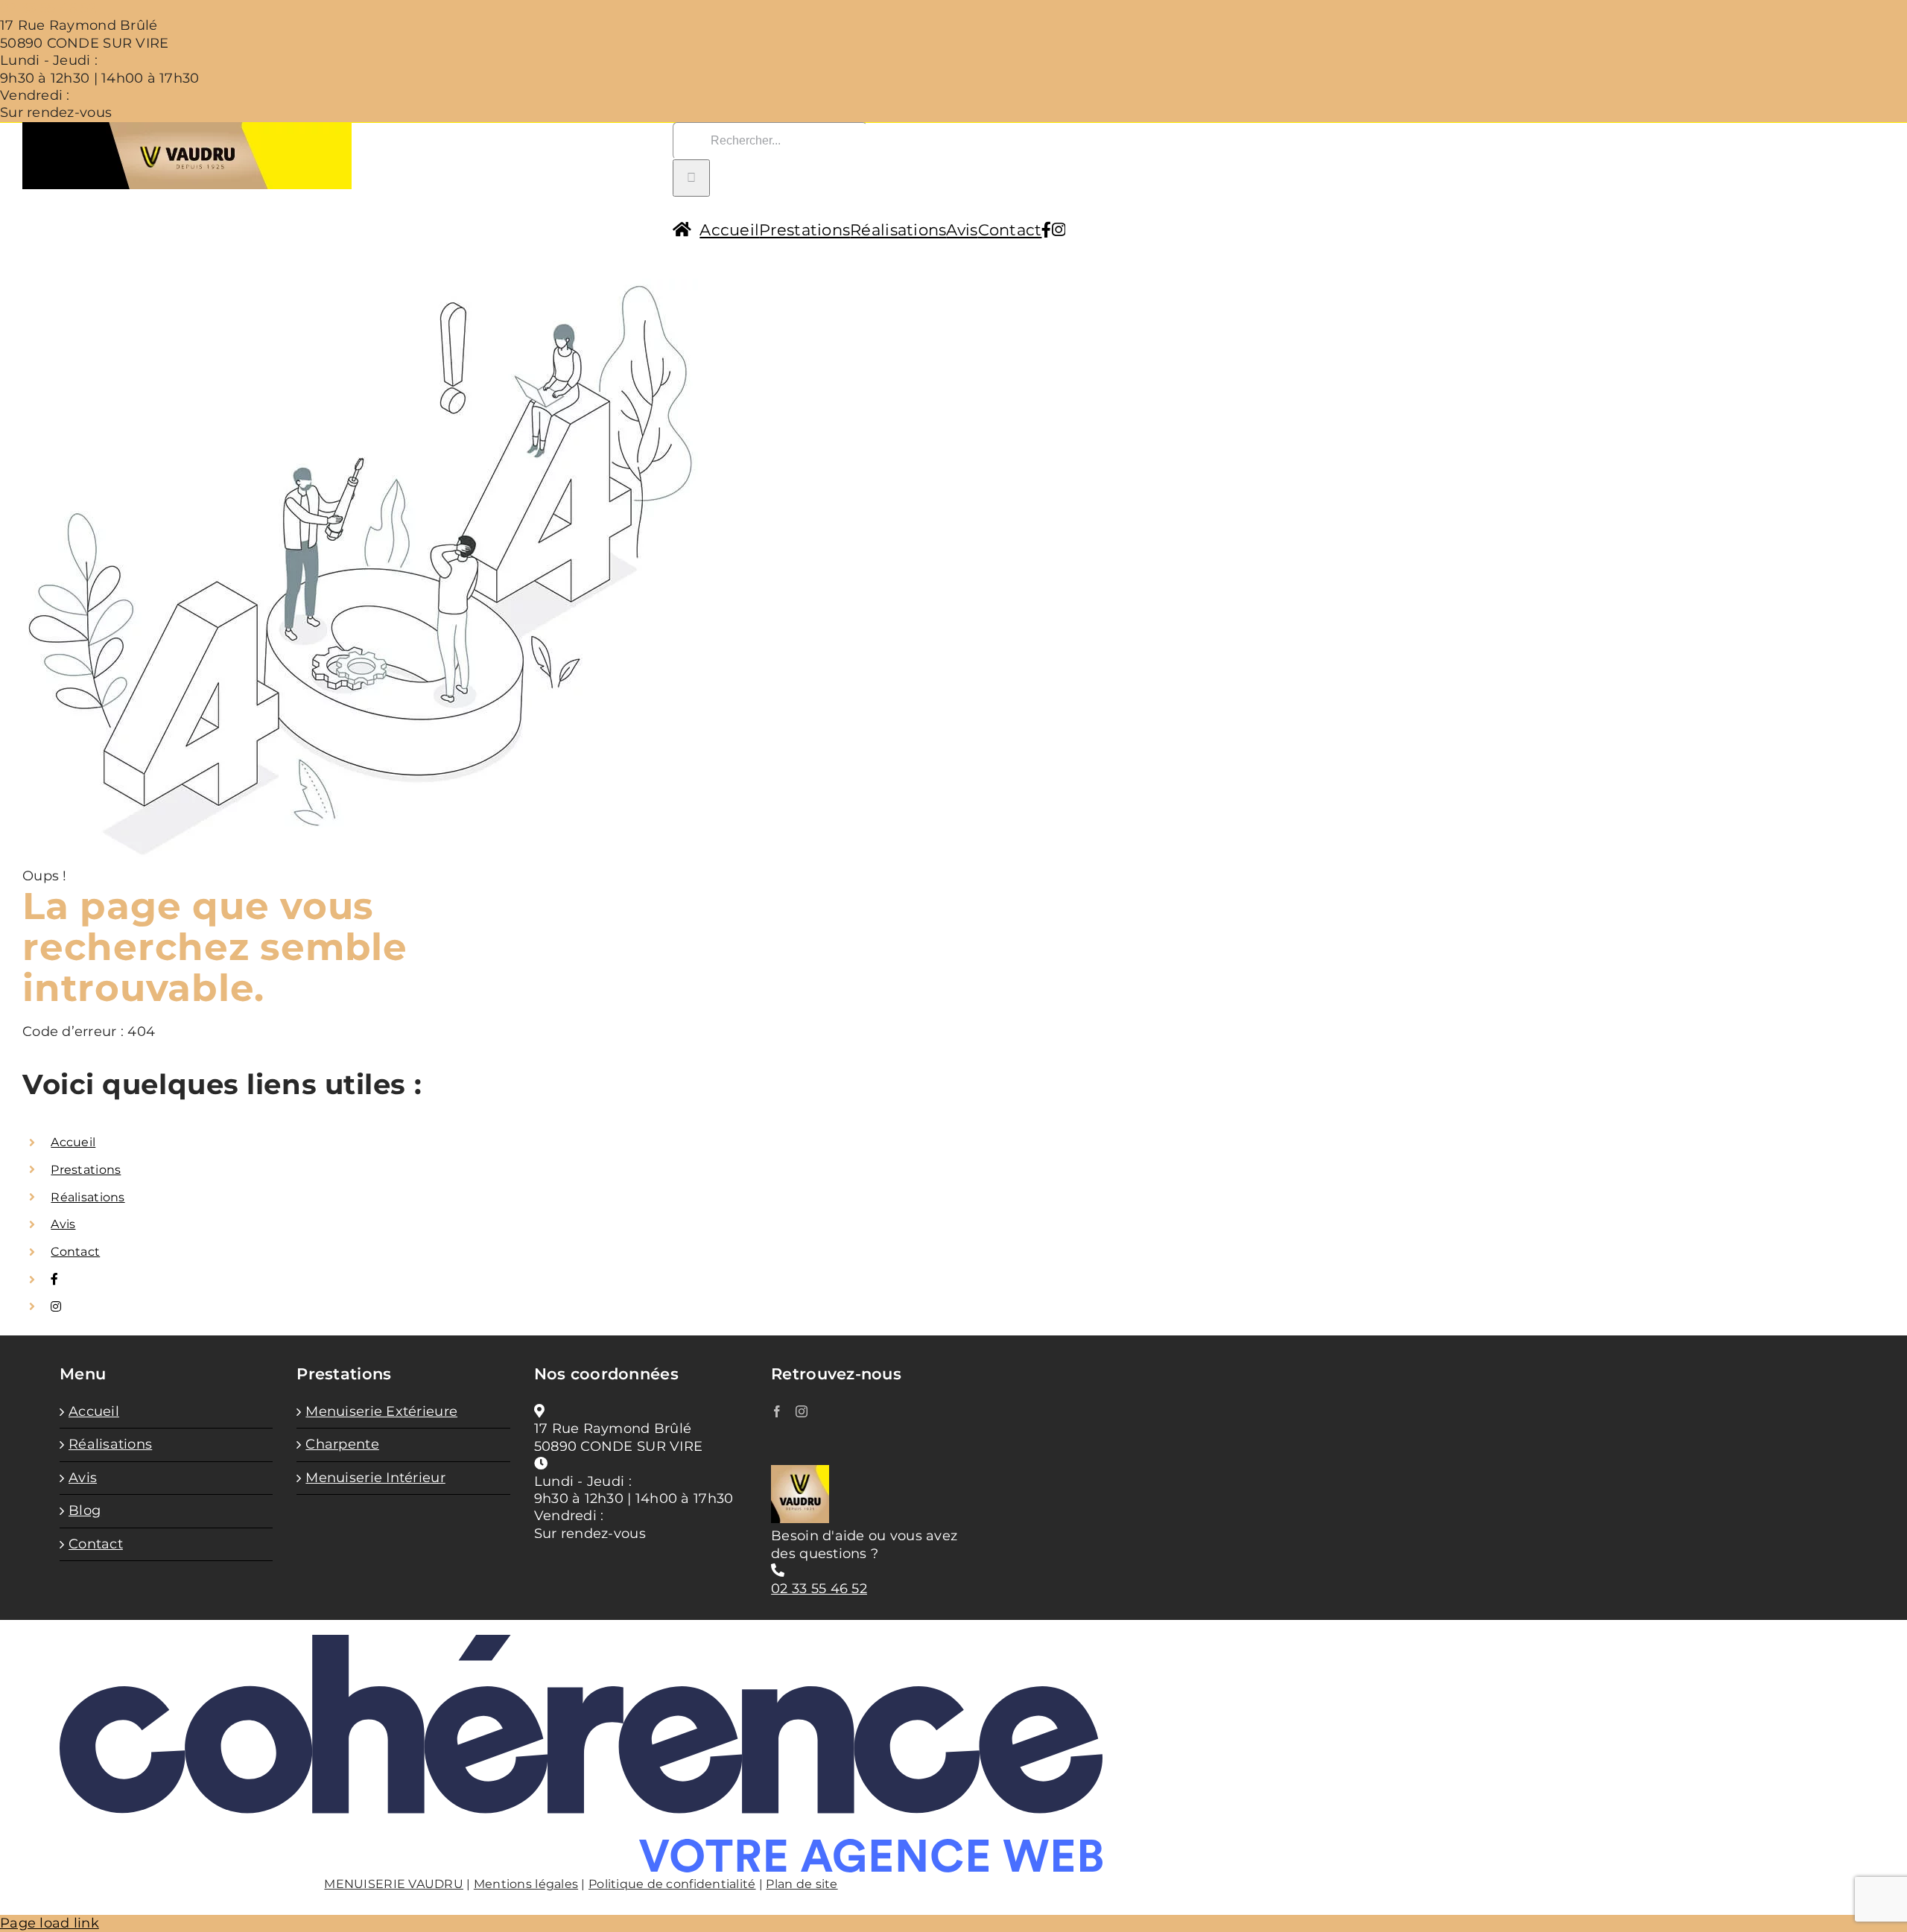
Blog (85, 1510)
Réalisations (88, 1197)
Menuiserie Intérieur (375, 1478)
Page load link (50, 1923)
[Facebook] (777, 1411)
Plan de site (802, 1884)
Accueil (73, 1142)
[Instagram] (802, 1411)
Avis (63, 1224)
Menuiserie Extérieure (381, 1411)
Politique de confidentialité (672, 1884)
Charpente (342, 1444)
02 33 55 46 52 (48, 8)
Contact (75, 1252)
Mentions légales (526, 1884)
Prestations (86, 1170)
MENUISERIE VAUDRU (394, 1884)
